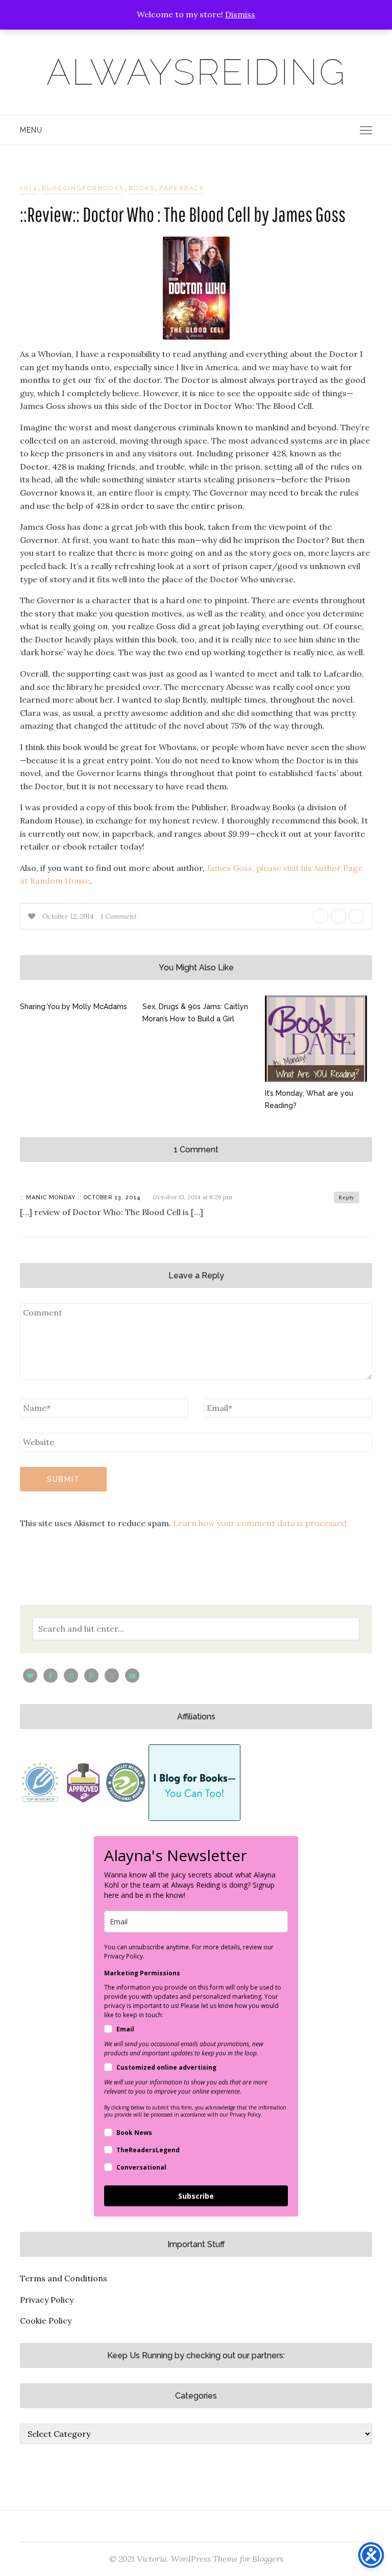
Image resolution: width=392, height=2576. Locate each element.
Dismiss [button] (240, 14)
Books (142, 188)
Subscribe (196, 2196)
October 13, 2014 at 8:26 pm (192, 1197)
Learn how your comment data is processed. (261, 1523)
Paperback (182, 188)
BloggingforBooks (83, 188)
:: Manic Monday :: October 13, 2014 (80, 1197)
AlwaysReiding (196, 72)
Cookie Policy (46, 2321)
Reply (347, 1197)
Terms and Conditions (64, 2278)
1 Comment (119, 916)
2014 (29, 188)
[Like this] (33, 916)
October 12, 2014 (69, 916)
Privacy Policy (47, 2300)
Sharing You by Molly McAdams (73, 1007)
